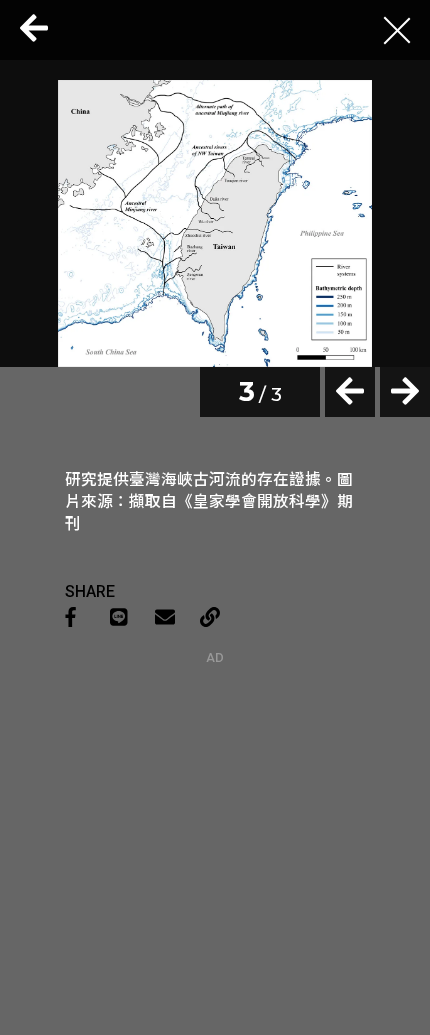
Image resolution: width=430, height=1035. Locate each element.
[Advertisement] (215, 790)
